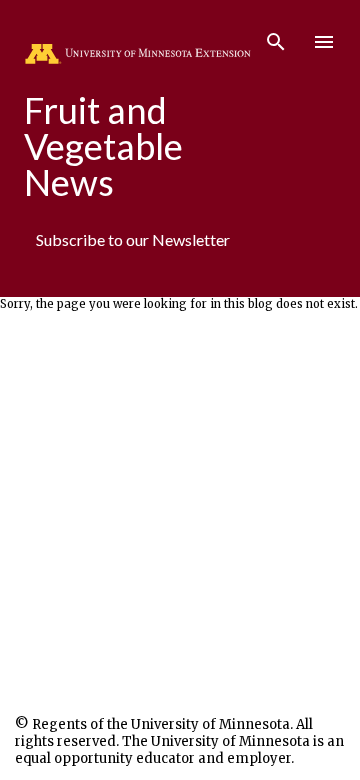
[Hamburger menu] (324, 42)
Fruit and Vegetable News (103, 146)
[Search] (276, 36)
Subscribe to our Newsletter (133, 239)
